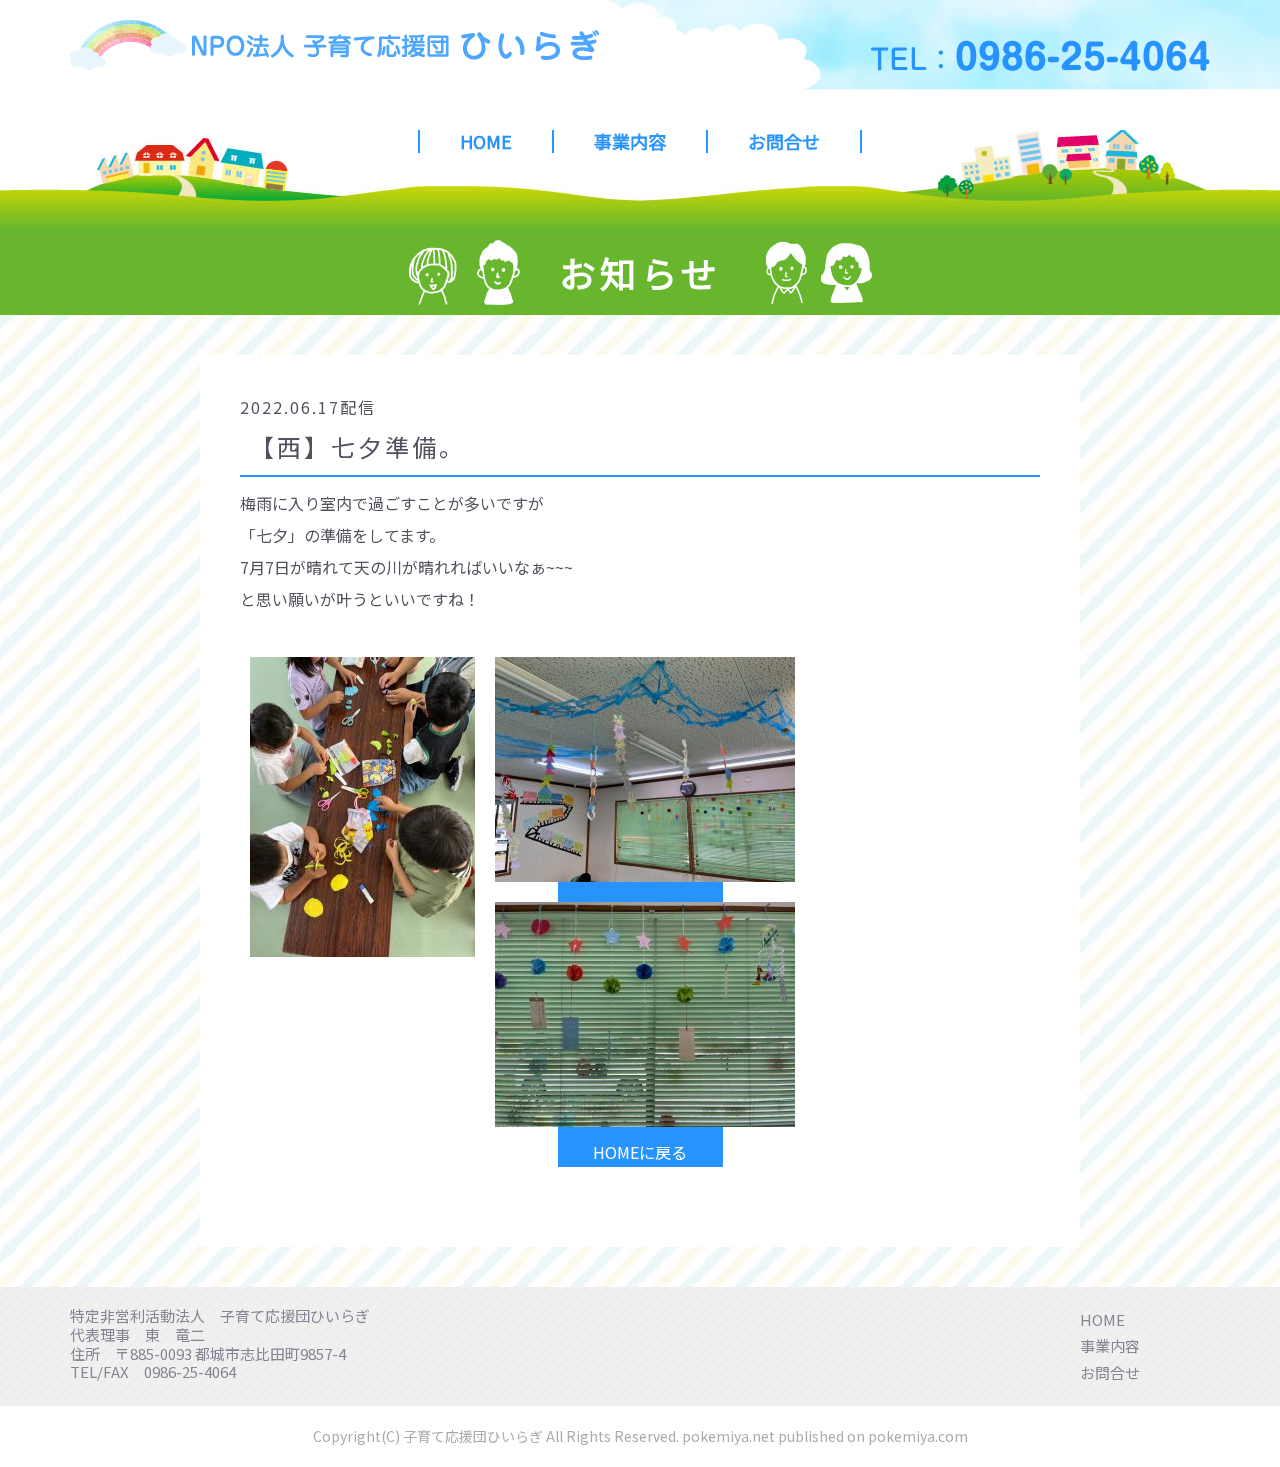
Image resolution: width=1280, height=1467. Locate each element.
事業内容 (630, 141)
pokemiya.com (918, 1436)
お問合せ (784, 141)
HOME (486, 141)
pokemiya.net (728, 1436)
